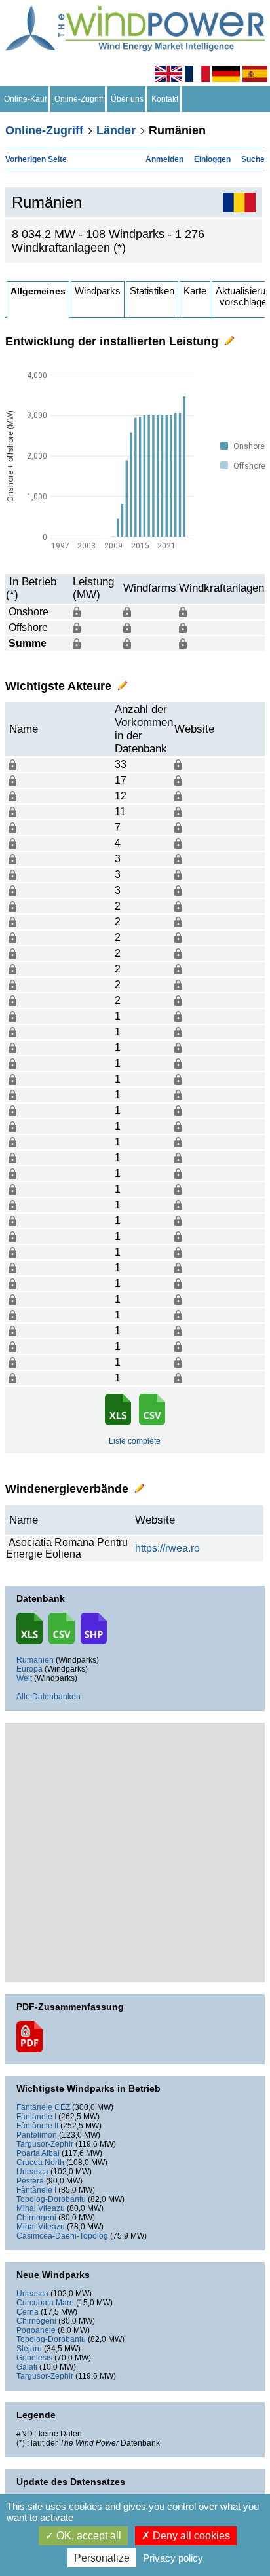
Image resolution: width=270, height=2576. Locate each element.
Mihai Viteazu (41, 2208)
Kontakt (165, 99)
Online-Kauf (25, 99)
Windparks (98, 291)
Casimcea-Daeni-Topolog (62, 2236)
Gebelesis (34, 2358)
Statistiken (152, 291)
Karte (195, 291)
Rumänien (35, 1660)
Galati (27, 2367)
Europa (29, 1669)
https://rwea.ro (167, 1548)
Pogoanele (36, 2330)
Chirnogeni (36, 2218)
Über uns (127, 99)
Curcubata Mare (45, 2303)
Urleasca (32, 2172)
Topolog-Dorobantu (51, 2199)
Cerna (28, 2312)
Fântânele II (37, 2126)
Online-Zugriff (79, 99)
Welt (24, 1678)
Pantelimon (37, 2135)
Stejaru (29, 2349)
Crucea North (40, 2163)
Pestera (30, 2181)
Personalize (102, 2558)
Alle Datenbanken (48, 1697)
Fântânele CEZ (43, 2107)
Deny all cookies (190, 2536)
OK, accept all (87, 2536)
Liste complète (135, 1441)
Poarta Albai (38, 2153)
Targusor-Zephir (45, 2144)
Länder (116, 130)
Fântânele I (36, 2117)
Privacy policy (173, 2558)
